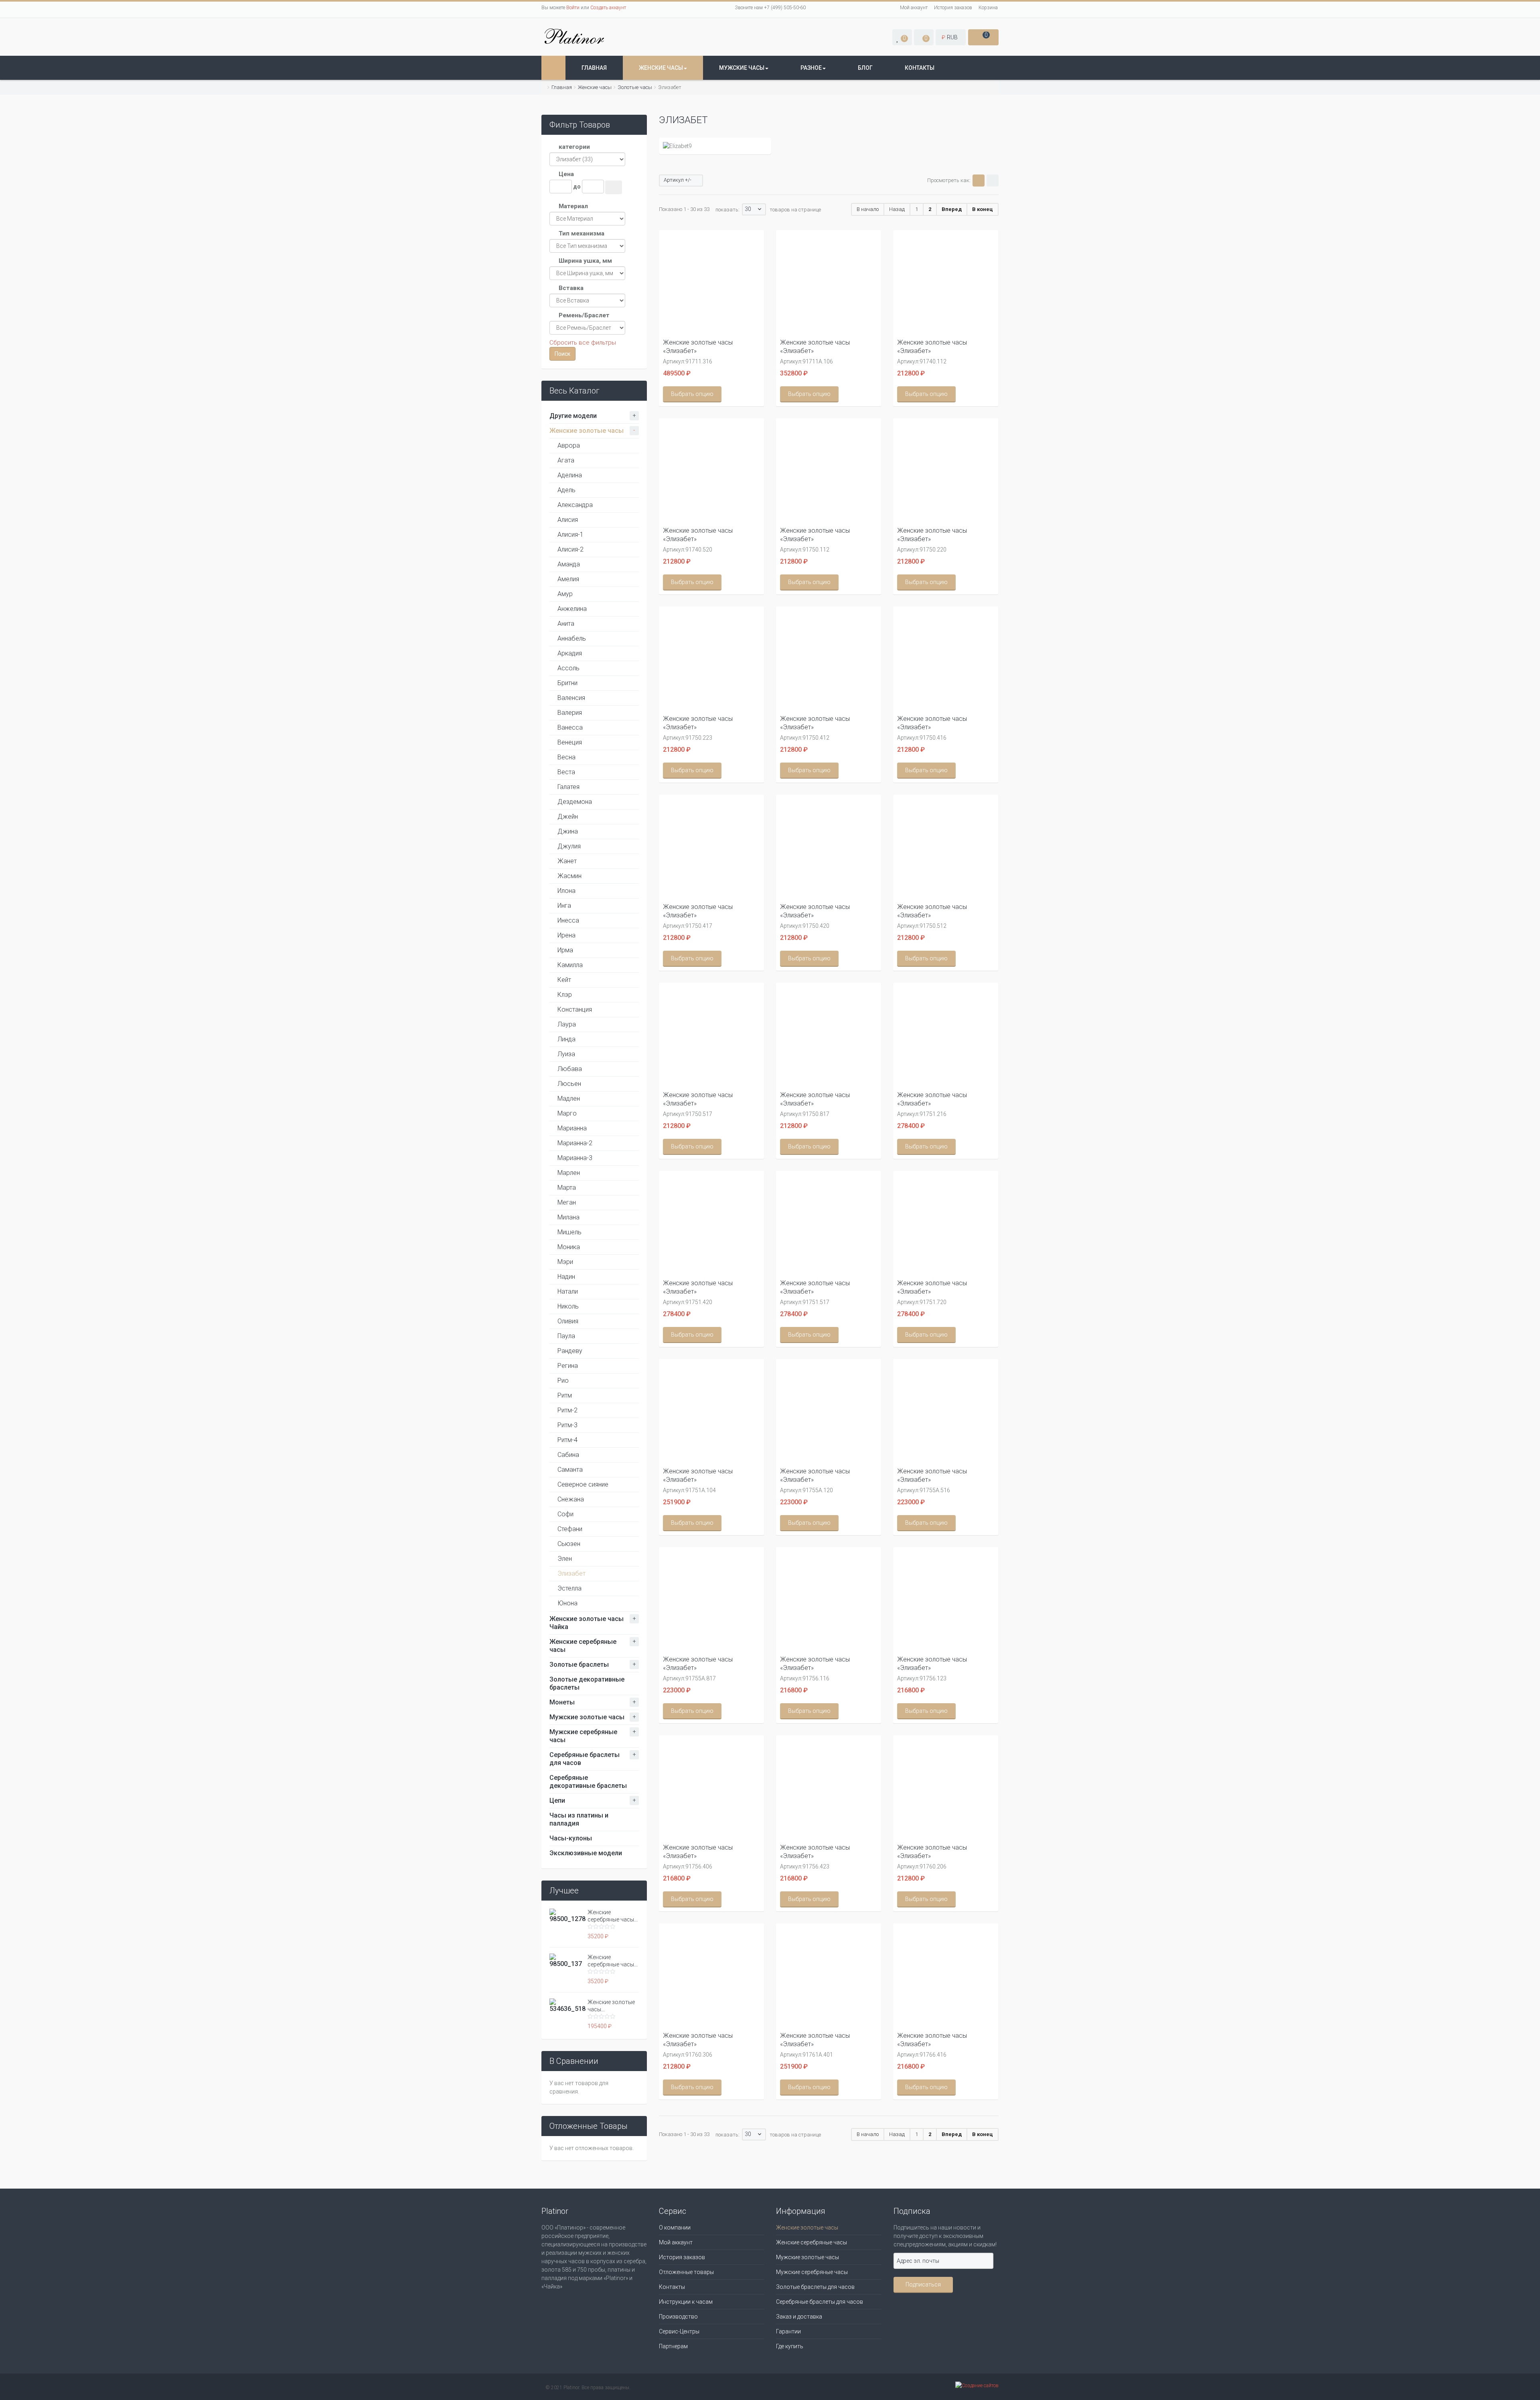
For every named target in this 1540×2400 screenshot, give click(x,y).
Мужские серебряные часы (583, 1736)
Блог (865, 68)
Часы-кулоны (571, 1838)
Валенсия (571, 698)
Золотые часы (635, 87)
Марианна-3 (575, 1158)
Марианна (572, 1128)
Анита (566, 624)
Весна (566, 757)
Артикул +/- (678, 180)
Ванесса (570, 727)
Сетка (979, 181)
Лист (993, 181)
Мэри (565, 1262)
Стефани (570, 1529)
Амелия (568, 579)
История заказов (953, 8)
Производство (678, 2317)
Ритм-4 (567, 1440)
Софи (565, 1514)
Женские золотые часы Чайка (587, 1623)
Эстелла (569, 1588)
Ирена (566, 935)
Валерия (570, 713)
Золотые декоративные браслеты (587, 1683)
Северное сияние (583, 1484)
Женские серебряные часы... (613, 1916)
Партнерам (673, 2346)
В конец (983, 209)
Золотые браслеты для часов (815, 2287)
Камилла (570, 965)
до (577, 187)
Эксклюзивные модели (586, 1853)
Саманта (570, 1470)
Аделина (570, 475)
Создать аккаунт (608, 8)
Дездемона (575, 802)
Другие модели (573, 416)
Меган (567, 1202)
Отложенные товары (686, 2272)
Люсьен (569, 1084)
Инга (564, 906)
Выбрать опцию (692, 394)
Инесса (568, 920)
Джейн (568, 817)
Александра (575, 505)
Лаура (567, 1024)
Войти (573, 8)
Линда (566, 1039)
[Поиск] (614, 187)
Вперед (952, 209)
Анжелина (572, 609)
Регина (568, 1366)
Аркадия (570, 653)
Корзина (988, 8)
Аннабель (572, 638)
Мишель (569, 1232)
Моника (569, 1247)
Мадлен (569, 1099)
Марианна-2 (575, 1143)
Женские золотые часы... (611, 2006)
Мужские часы (742, 68)
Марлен (569, 1173)
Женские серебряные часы (583, 1646)
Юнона (567, 1603)
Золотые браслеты (579, 1665)
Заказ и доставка (799, 2317)
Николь (568, 1306)
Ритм (565, 1395)
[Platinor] (575, 36)
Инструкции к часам (686, 2302)
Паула (566, 1336)
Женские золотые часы (587, 431)
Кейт (564, 980)
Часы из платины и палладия (579, 1819)
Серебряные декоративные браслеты (588, 1782)
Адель (566, 490)
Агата (566, 460)
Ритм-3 (567, 1425)
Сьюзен (569, 1544)
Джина (568, 831)
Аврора (569, 445)
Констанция (575, 1009)
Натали (568, 1291)
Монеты (562, 1702)
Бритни (567, 683)
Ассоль (568, 668)
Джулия (569, 846)
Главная (594, 68)
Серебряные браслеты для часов (585, 1759)
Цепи (557, 1801)
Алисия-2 (570, 549)
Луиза (566, 1054)
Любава (570, 1069)
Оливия (568, 1321)
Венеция (570, 742)
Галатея (568, 787)
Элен (565, 1559)
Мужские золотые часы (587, 1717)
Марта (567, 1188)
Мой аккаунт (914, 8)
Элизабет (571, 1573)
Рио (563, 1381)
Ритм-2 (567, 1410)
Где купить (790, 2346)
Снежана (571, 1499)
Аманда (569, 564)
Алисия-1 (570, 535)
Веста (566, 772)
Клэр (565, 995)
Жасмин (569, 876)
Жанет (567, 861)
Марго (567, 1113)
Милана (568, 1217)
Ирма (565, 950)
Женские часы (661, 68)
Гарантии (788, 2331)
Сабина (568, 1455)
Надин (566, 1277)
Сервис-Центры (679, 2331)
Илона (566, 891)
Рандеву (570, 1351)
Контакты (920, 68)
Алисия (568, 520)
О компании (675, 2228)
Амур (565, 594)
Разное (811, 68)
